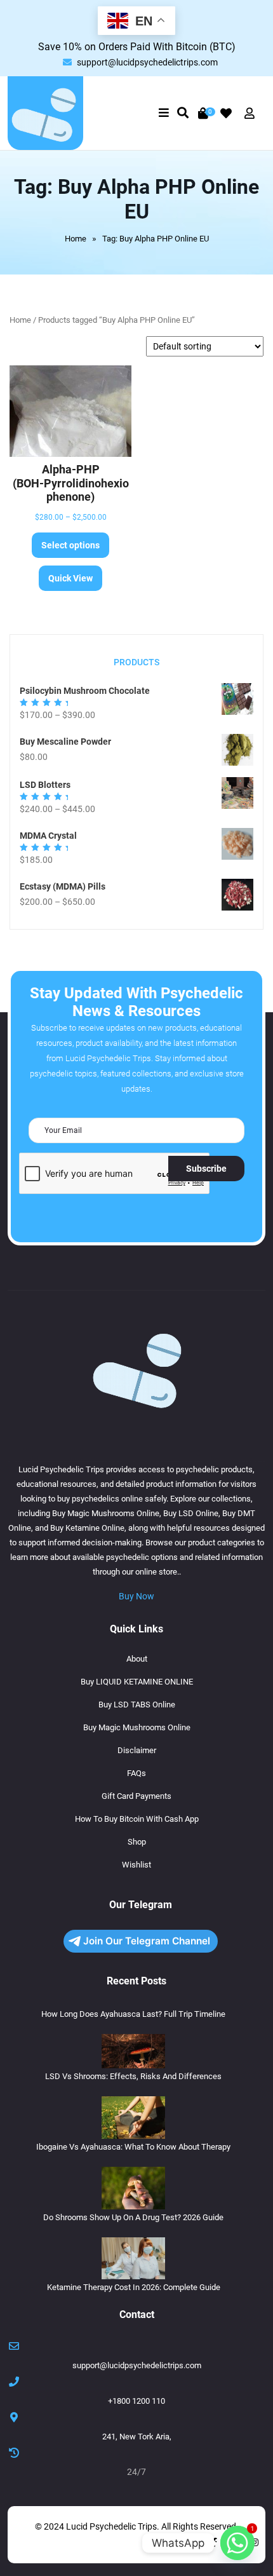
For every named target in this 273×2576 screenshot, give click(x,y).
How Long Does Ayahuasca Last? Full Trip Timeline (133, 2014)
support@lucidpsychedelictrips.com (147, 62)
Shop (137, 1842)
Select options (70, 545)
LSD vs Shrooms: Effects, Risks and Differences (133, 2076)
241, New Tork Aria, (137, 2437)
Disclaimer (137, 1750)
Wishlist (136, 1865)
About (137, 1659)
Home (76, 239)
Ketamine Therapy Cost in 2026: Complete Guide (134, 2287)
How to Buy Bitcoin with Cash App (137, 1819)
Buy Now (136, 1596)
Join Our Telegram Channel (147, 1941)
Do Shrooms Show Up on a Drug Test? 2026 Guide (133, 2217)
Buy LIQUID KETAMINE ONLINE (137, 1682)
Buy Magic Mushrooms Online (137, 1727)
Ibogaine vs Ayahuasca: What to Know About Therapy (133, 2147)
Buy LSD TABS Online (137, 1705)
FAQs (136, 1773)
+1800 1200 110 (136, 2401)
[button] (163, 113)
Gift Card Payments (136, 1796)
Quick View (70, 578)
